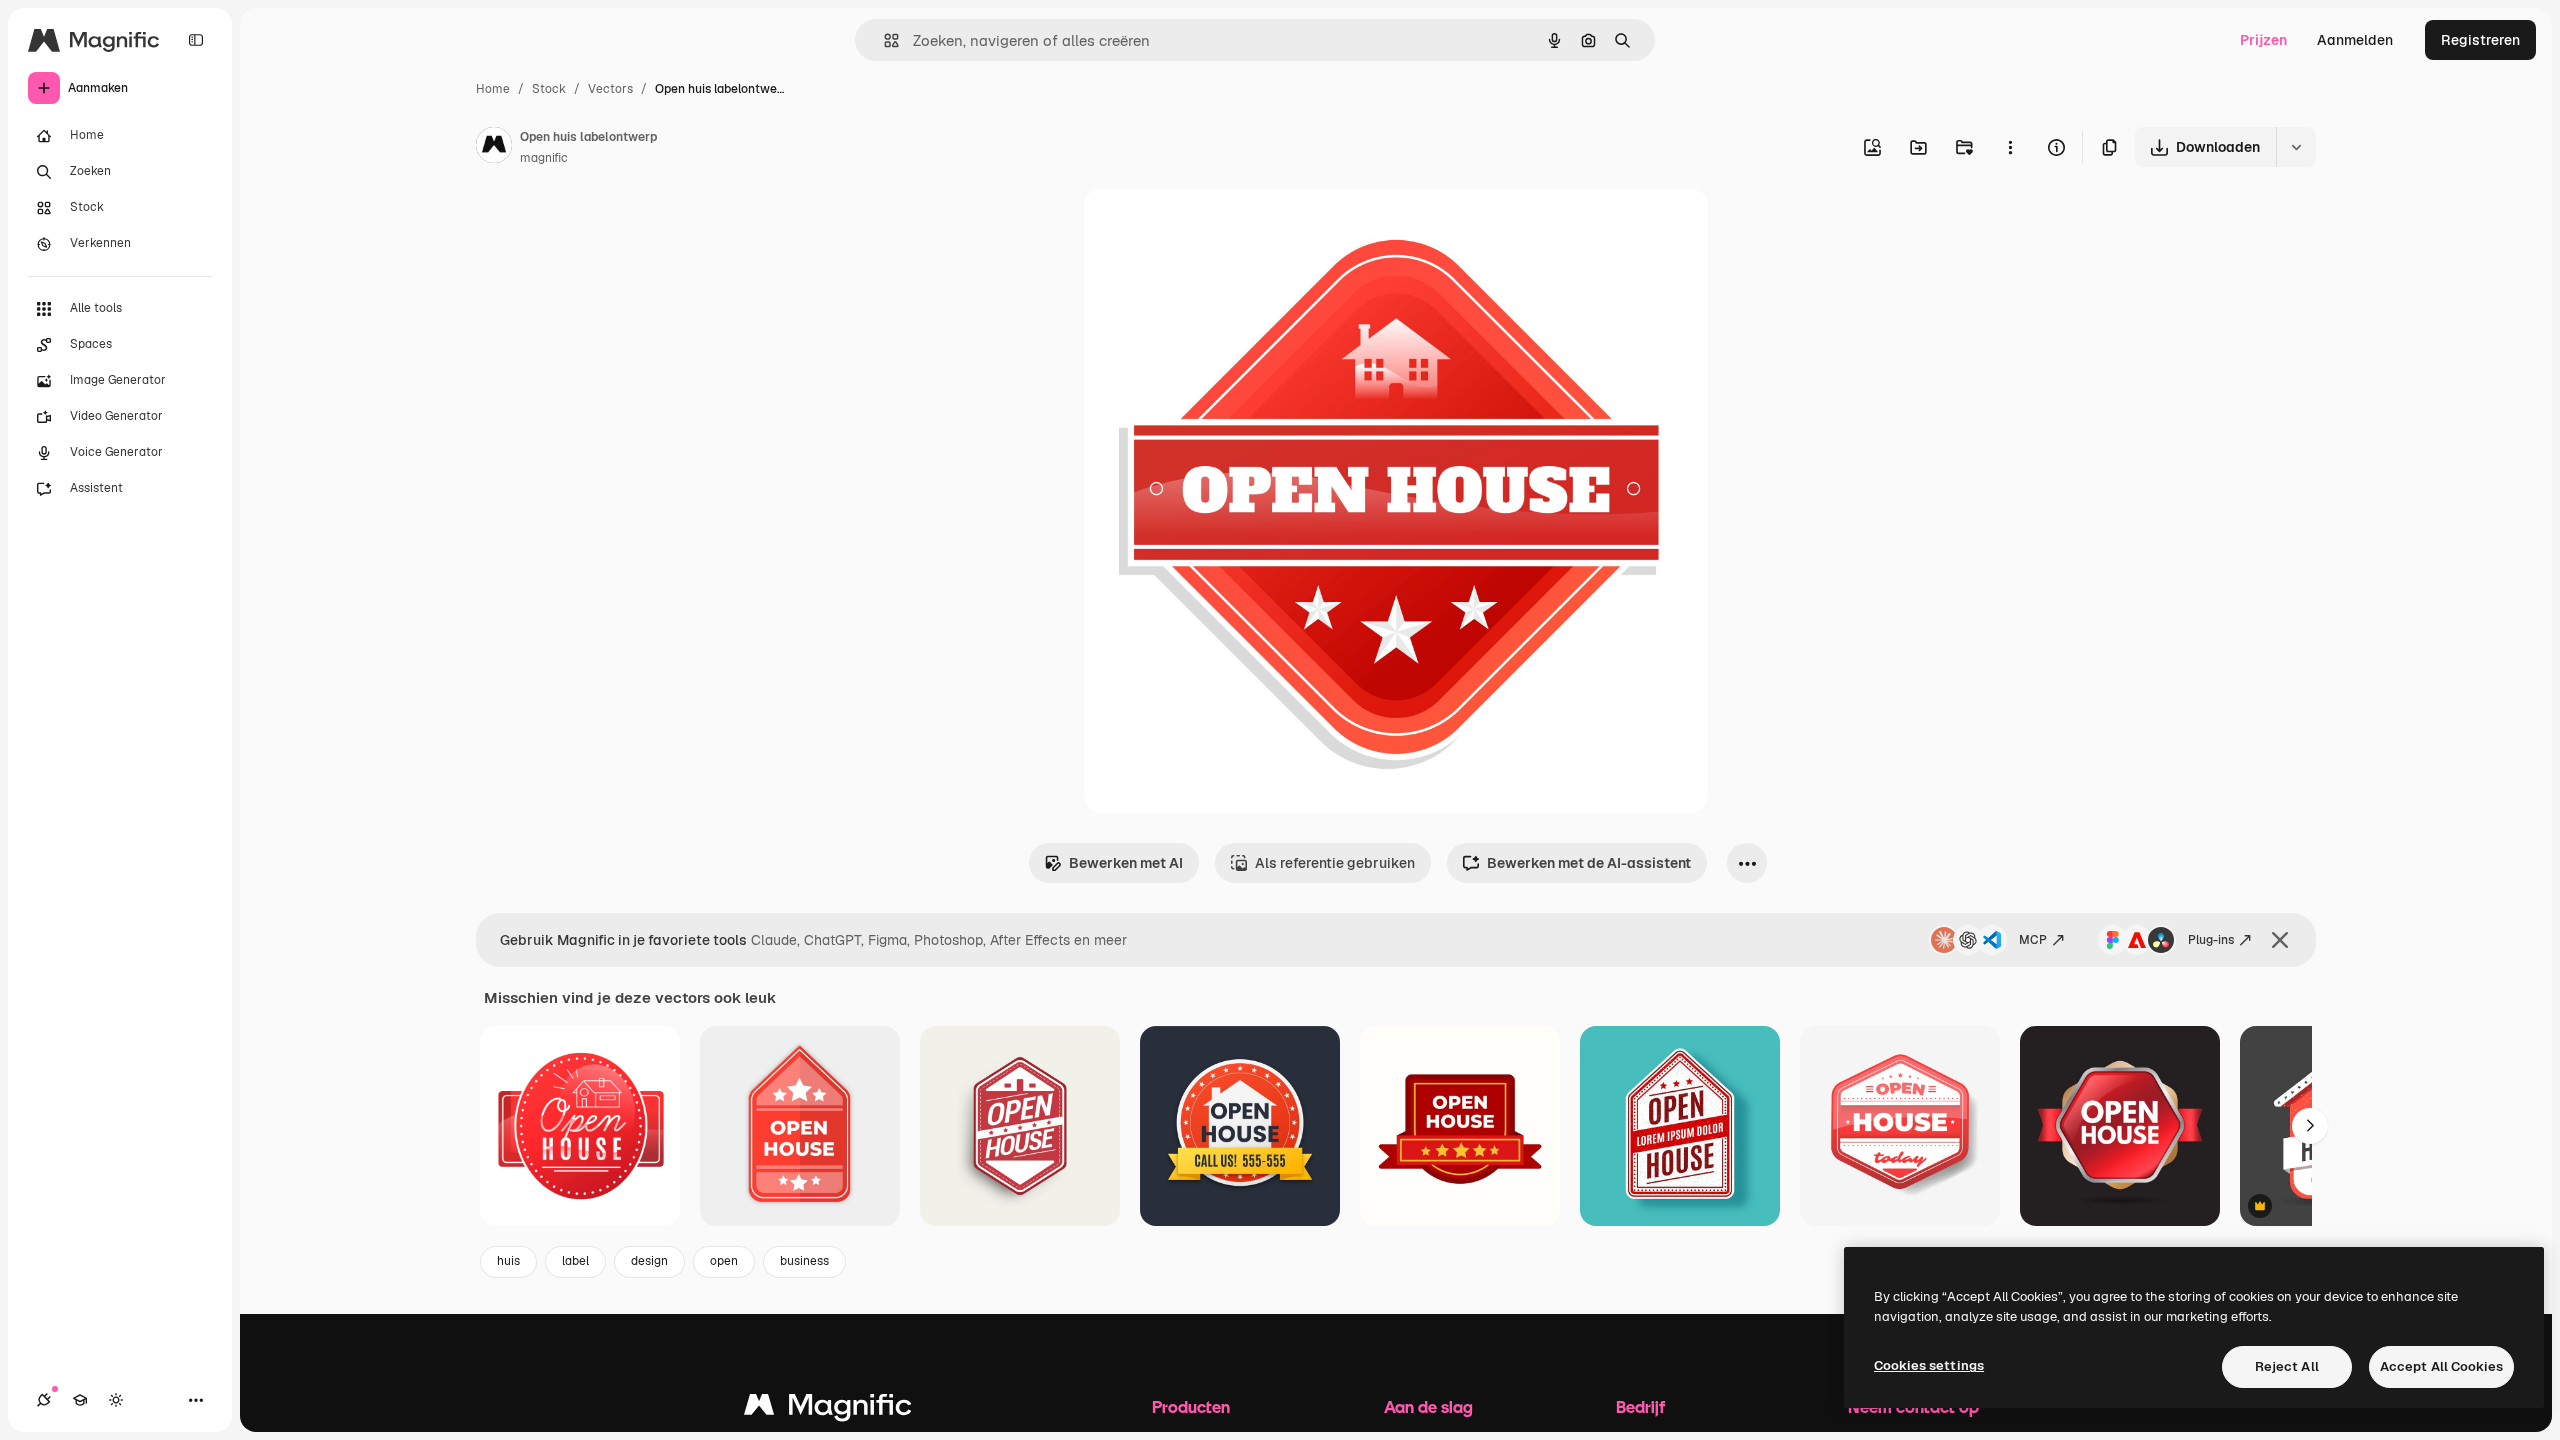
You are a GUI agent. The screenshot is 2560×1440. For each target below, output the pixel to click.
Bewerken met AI (1126, 863)
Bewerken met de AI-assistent (1589, 863)
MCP (2033, 940)
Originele (1215, 227)
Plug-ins (2211, 940)
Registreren (2480, 40)
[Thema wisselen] (116, 1400)
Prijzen (2263, 40)
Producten (1191, 1406)
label (575, 1261)
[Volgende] (2310, 1126)
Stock (549, 89)
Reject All (2287, 1366)
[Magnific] (828, 1409)
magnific (544, 158)
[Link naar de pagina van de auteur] (494, 148)
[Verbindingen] (44, 1400)
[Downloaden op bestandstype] (2296, 147)
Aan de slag (1428, 1406)
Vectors (610, 89)
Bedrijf (1640, 1406)
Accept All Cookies (2441, 1366)
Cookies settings (1929, 1365)
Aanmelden (2355, 40)
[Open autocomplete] (883, 40)
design (649, 1261)
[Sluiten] (2280, 940)
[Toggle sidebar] (196, 40)
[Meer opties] (2010, 147)
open (724, 1261)
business (804, 1261)
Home (493, 89)
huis (508, 1261)
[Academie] (80, 1400)
